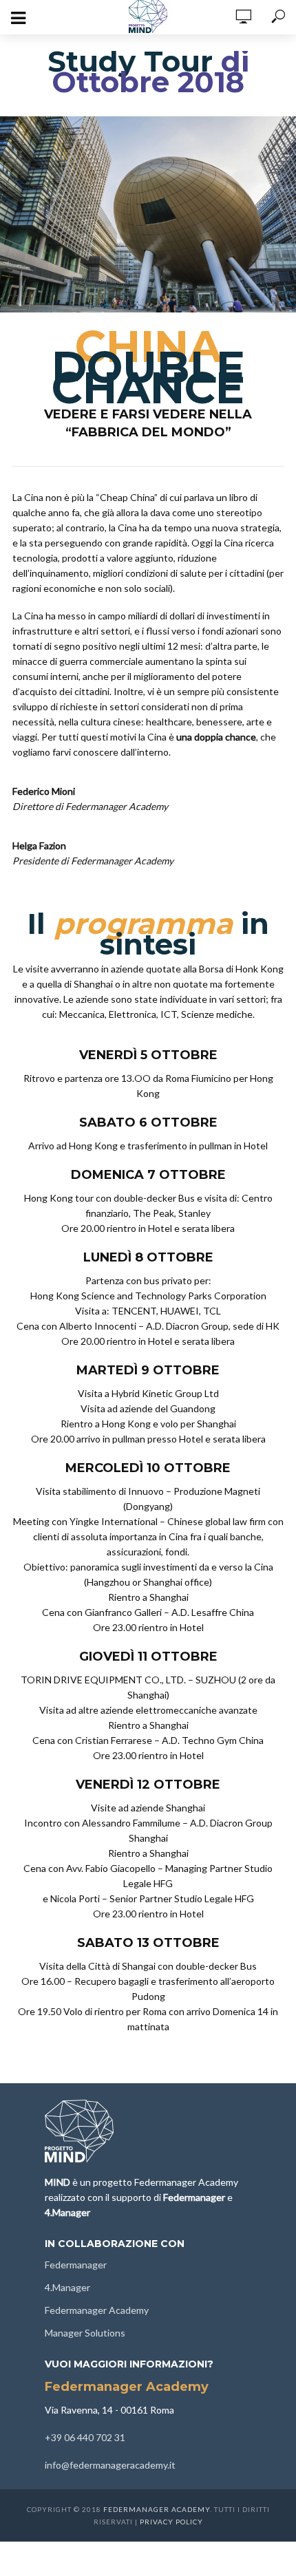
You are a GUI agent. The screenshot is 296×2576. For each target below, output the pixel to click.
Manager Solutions (85, 2333)
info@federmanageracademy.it (110, 2465)
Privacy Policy (171, 2522)
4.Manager (67, 2287)
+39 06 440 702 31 (85, 2437)
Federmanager (76, 2265)
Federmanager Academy (97, 2310)
